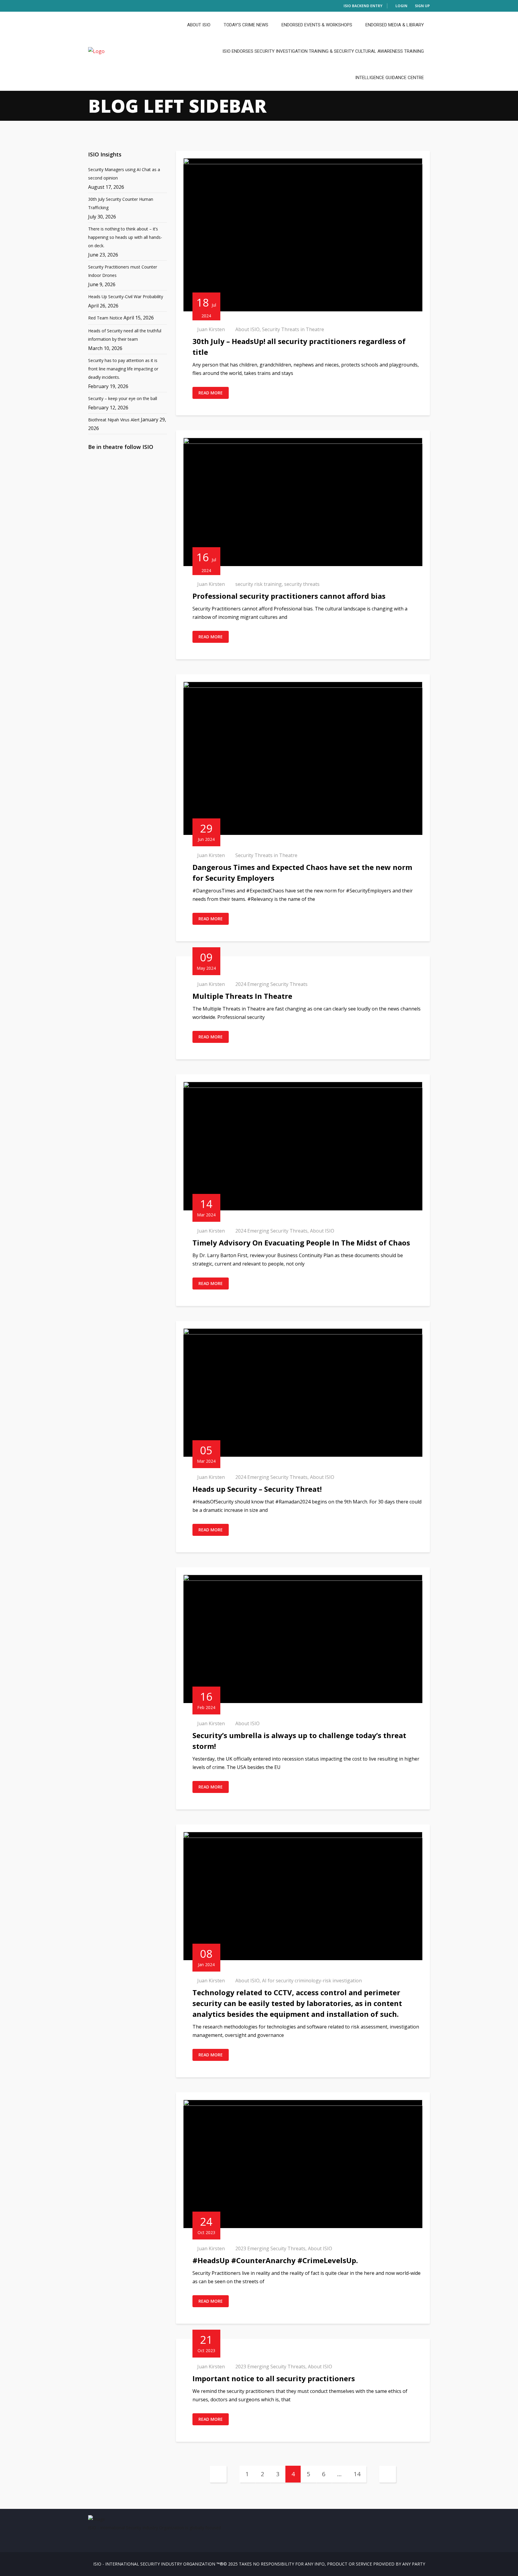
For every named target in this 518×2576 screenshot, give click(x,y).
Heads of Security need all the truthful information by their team (125, 335)
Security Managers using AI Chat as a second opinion (124, 174)
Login (401, 6)
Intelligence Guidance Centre (390, 78)
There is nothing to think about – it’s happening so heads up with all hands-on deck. (125, 237)
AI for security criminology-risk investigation (312, 1981)
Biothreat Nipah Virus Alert (114, 420)
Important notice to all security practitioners (274, 2378)
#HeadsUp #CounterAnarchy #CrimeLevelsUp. (275, 2260)
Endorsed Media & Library (395, 25)
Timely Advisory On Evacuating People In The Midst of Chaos (301, 1243)
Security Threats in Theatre (293, 329)
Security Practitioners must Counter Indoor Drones (123, 271)
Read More (211, 393)
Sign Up (422, 6)
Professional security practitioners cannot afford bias (289, 596)
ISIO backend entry (363, 6)
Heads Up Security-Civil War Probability (126, 297)
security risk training (259, 584)
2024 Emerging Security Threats (271, 984)
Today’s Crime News (246, 25)
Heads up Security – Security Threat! (257, 1489)
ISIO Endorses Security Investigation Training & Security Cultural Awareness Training (323, 51)
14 (357, 2474)
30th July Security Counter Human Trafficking (121, 203)
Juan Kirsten (211, 329)
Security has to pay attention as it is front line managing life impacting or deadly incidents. (123, 369)
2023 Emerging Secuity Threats (270, 2248)
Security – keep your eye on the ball (123, 398)
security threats (302, 584)
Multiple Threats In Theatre (242, 996)
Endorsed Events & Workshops (317, 25)
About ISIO (199, 25)
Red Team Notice (105, 318)
